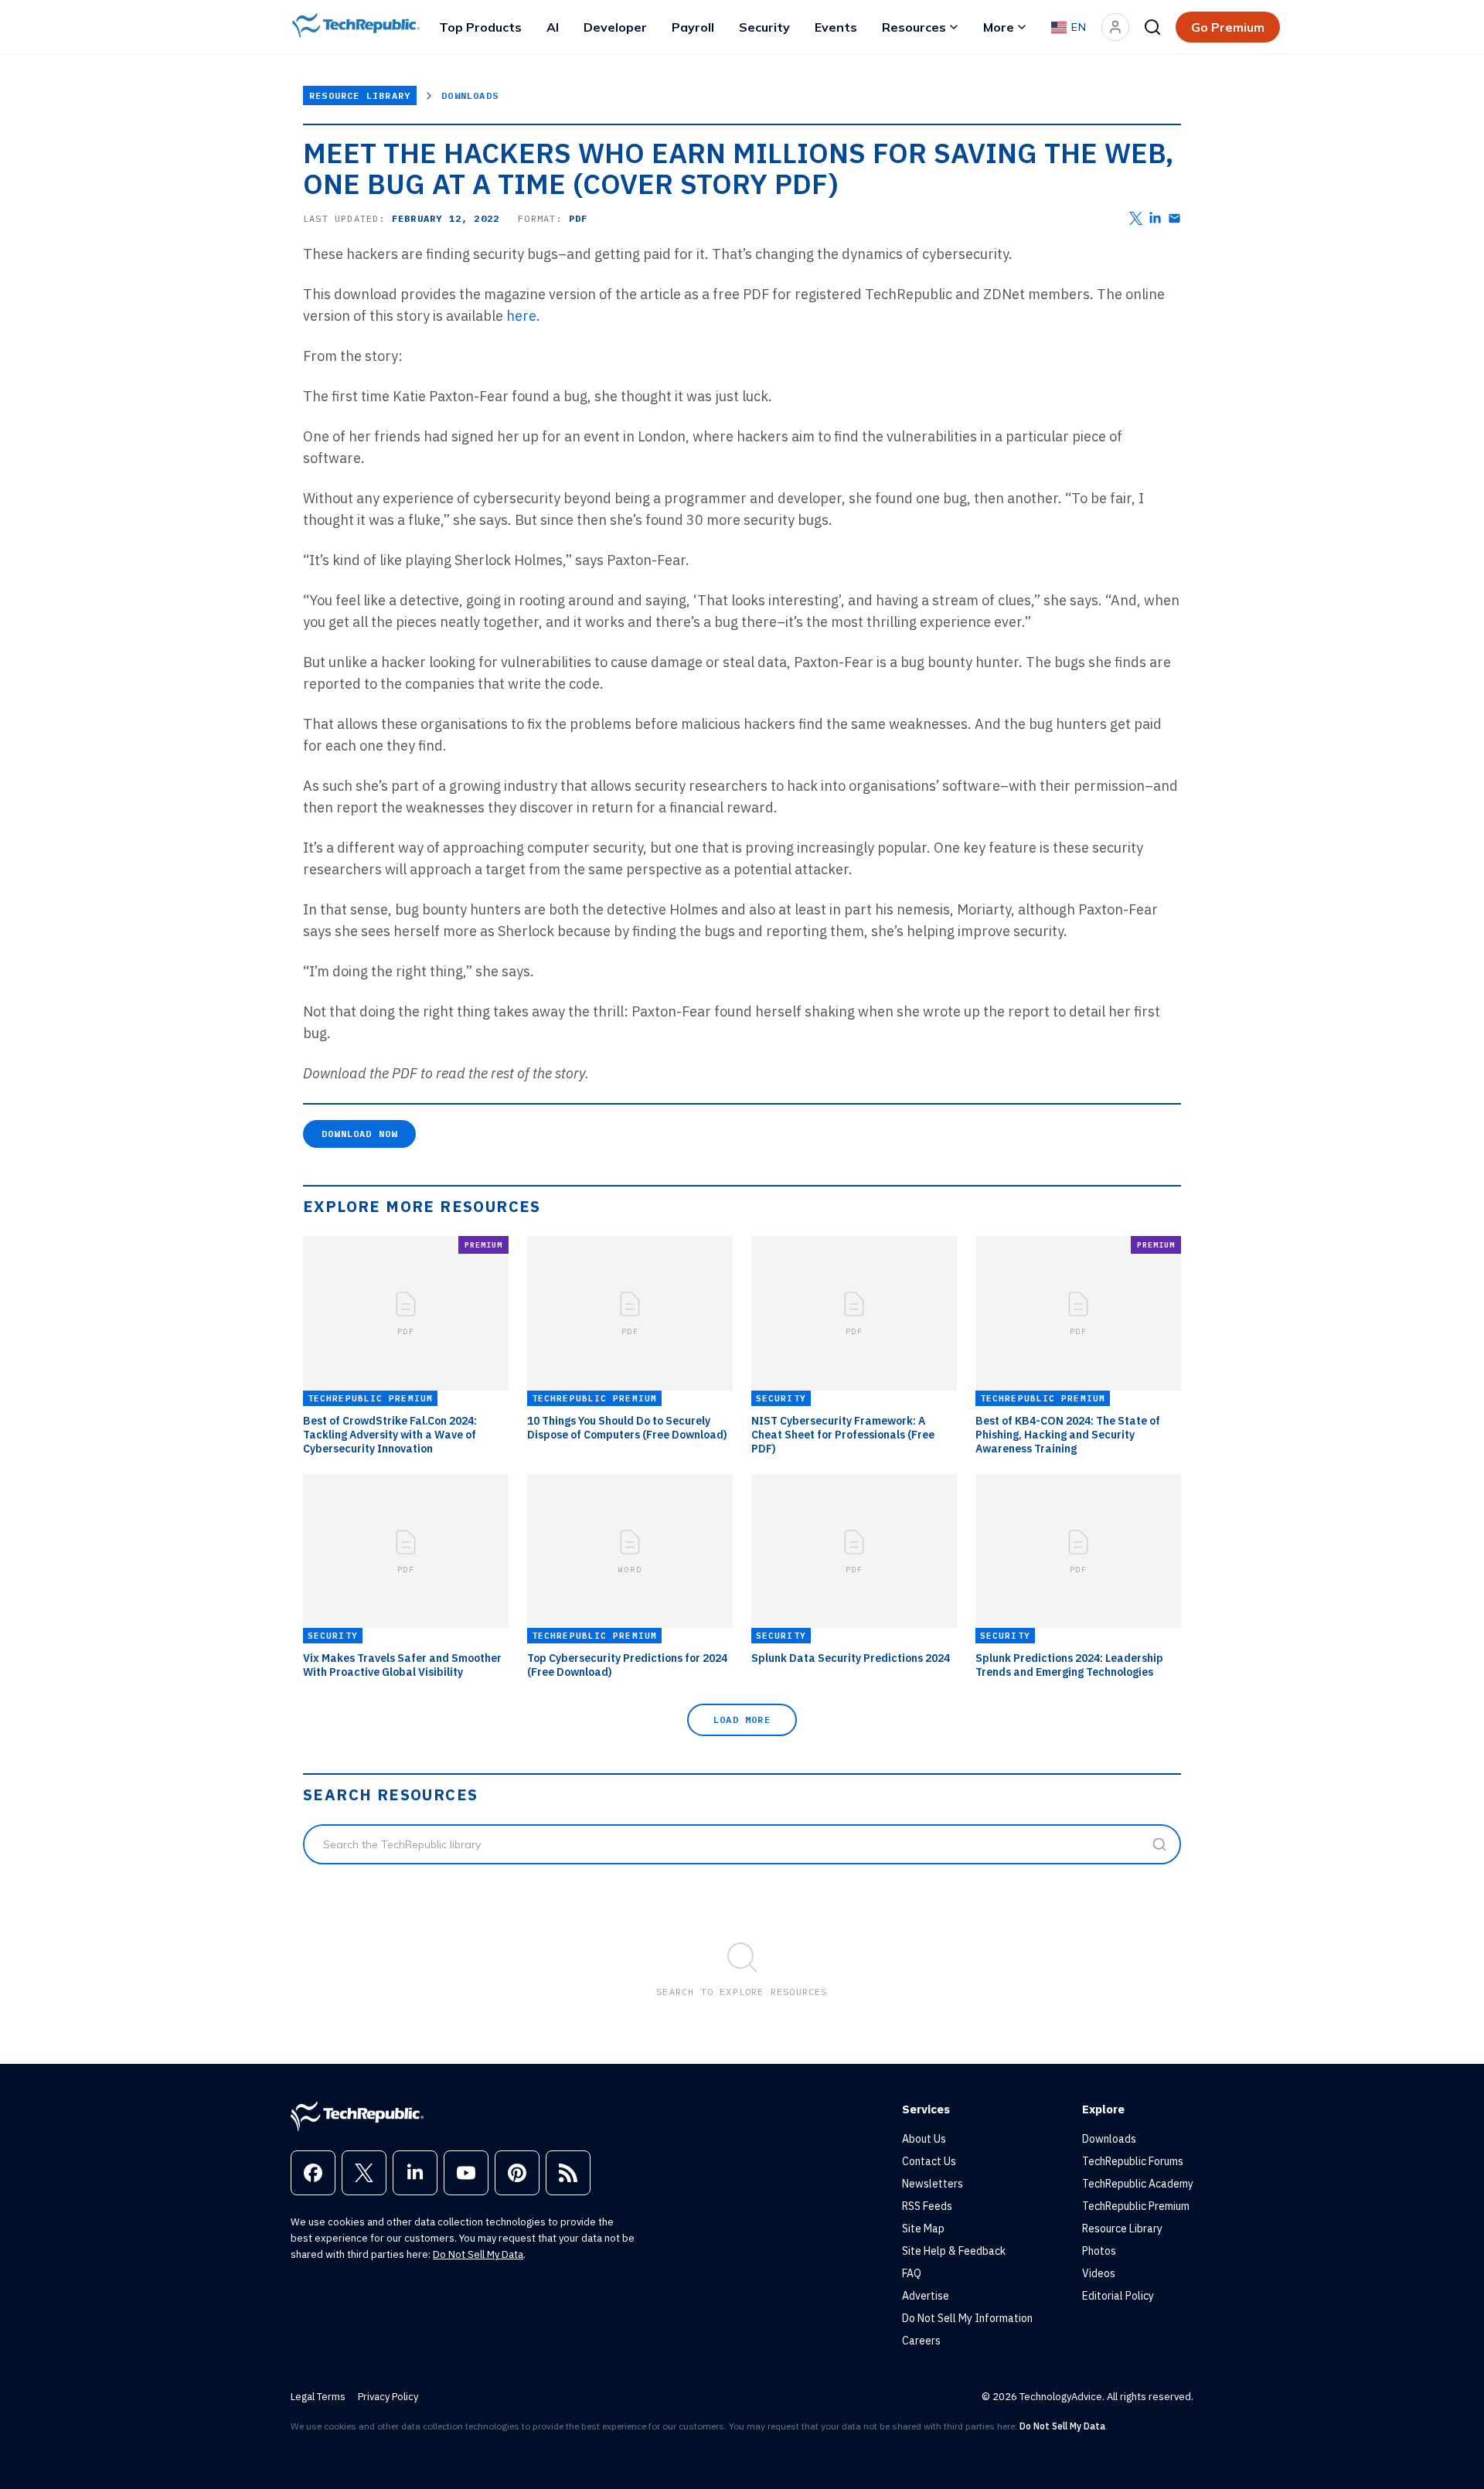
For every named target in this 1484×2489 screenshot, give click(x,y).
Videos (1099, 2273)
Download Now (359, 1134)
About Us (924, 2139)
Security (764, 27)
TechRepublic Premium (1136, 2206)
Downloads (470, 95)
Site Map (923, 2229)
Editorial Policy (1118, 2296)
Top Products (480, 27)
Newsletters (933, 2184)
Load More (742, 1719)
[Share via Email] (1174, 218)
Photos (1099, 2251)
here (521, 316)
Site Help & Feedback (954, 2251)
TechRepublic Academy (1138, 2184)
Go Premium (1228, 27)
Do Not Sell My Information (967, 2318)
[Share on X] (1136, 218)
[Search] (1152, 27)
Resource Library (360, 95)
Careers (921, 2341)
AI (553, 27)
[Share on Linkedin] (1155, 218)
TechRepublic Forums (1133, 2161)
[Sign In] (1115, 27)
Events (836, 27)
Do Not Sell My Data (478, 2254)
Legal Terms (318, 2397)
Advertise (926, 2296)
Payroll (693, 27)
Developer (615, 27)
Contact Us (929, 2161)
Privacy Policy (388, 2397)
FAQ (912, 2273)
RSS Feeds (927, 2206)
